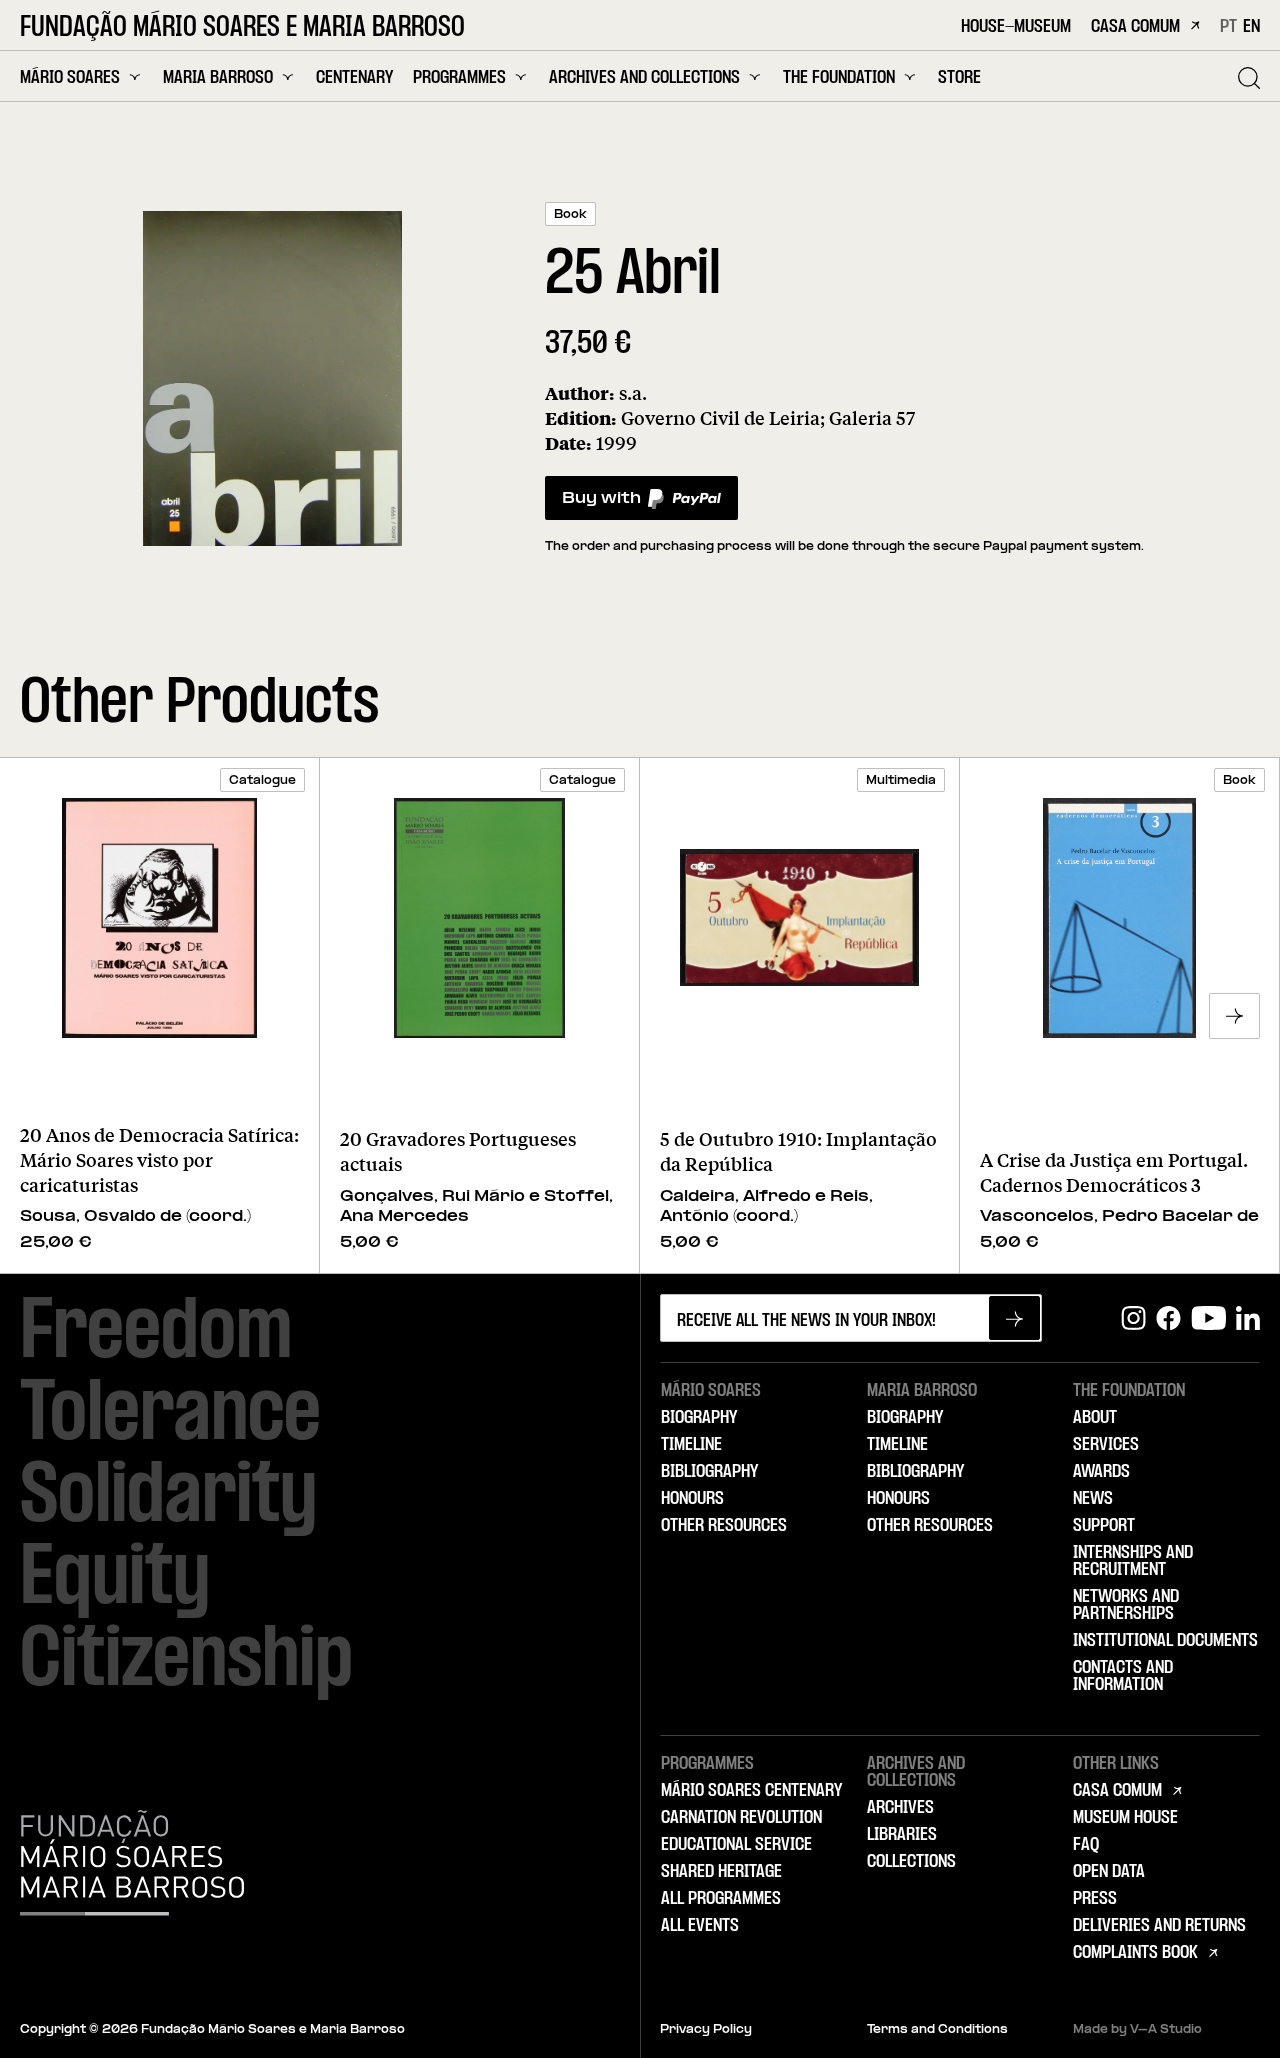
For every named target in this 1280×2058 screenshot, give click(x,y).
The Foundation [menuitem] (839, 78)
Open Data (1109, 1872)
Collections (911, 1862)
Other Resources (724, 1526)
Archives (900, 1808)
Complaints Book (1135, 1953)
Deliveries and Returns (1159, 1926)
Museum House (1125, 1818)
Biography (699, 1418)
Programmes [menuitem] (459, 78)
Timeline (691, 1445)
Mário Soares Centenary (751, 1791)
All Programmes (721, 1899)
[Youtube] (1208, 1318)
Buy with (601, 503)
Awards (1101, 1472)
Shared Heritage (721, 1872)
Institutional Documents (1165, 1641)
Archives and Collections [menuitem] (644, 78)
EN (1251, 27)
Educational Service (736, 1845)
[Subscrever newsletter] (1014, 1318)
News (1093, 1499)
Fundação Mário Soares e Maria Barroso (242, 29)
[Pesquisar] (1249, 78)
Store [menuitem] (959, 78)
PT (1228, 27)
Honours (692, 1499)
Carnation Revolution (741, 1818)
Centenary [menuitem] (354, 78)
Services (1106, 1445)
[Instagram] (1133, 1318)
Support (1104, 1526)
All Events (700, 1926)
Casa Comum (1135, 27)
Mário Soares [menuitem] (70, 78)
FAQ (1086, 1845)
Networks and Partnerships (1126, 1605)
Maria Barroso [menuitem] (218, 78)
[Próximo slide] (1234, 1016)
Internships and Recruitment (1133, 1561)
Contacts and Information (1123, 1676)
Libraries (902, 1835)
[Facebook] (1168, 1318)
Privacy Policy (706, 2030)
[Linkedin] (1248, 1318)
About (1095, 1418)
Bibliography (709, 1472)
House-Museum (1016, 27)
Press (1095, 1899)
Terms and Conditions (937, 2030)
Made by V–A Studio (1137, 2030)
